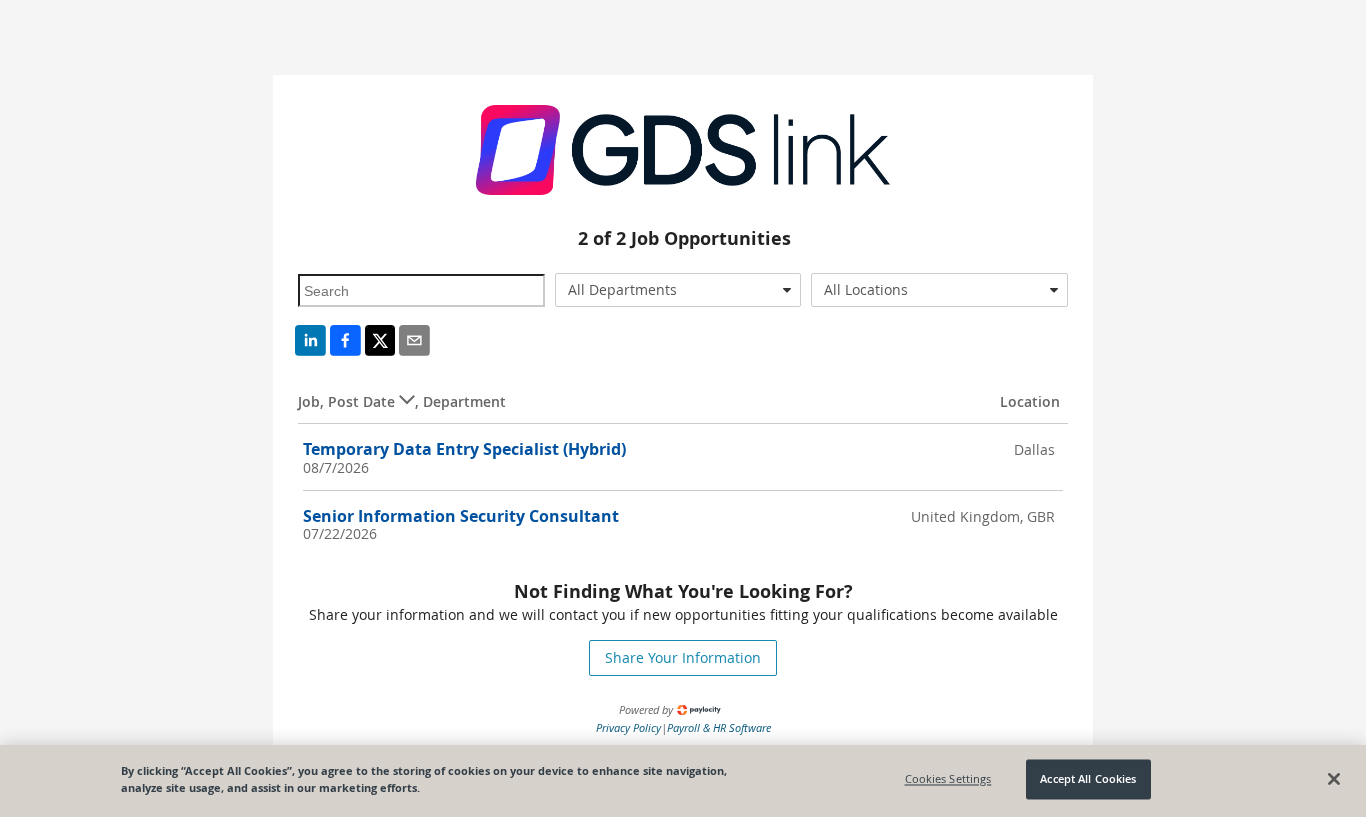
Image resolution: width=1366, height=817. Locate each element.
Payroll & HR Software (719, 727)
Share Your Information (683, 657)
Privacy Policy (628, 727)
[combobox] (678, 290)
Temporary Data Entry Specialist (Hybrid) (464, 449)
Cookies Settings (948, 779)
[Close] (1334, 779)
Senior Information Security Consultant (461, 516)
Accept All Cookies (1088, 779)
